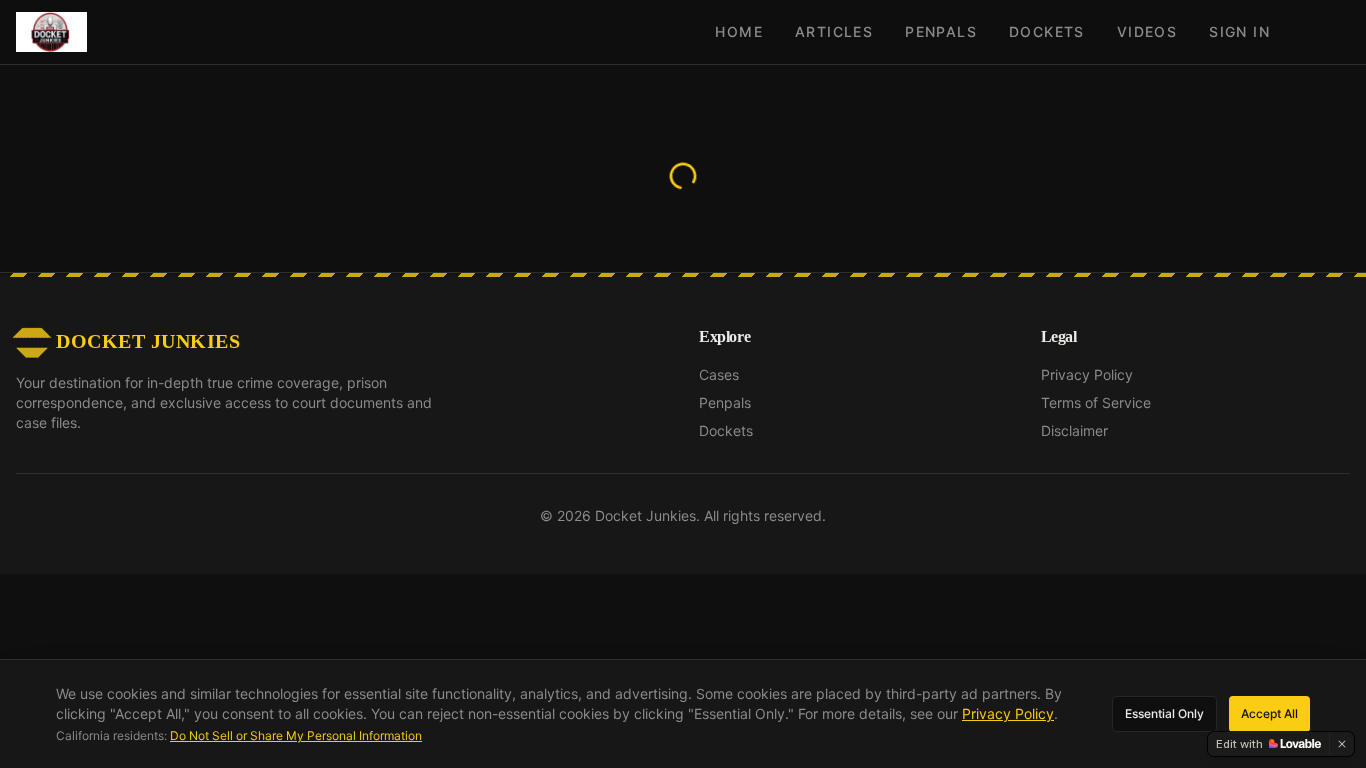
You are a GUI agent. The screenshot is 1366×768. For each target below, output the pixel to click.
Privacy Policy (1087, 406)
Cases (719, 406)
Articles (834, 31)
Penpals (941, 31)
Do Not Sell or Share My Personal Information (296, 735)
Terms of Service (1096, 434)
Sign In (1239, 31)
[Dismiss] (1342, 744)
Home (739, 31)
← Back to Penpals (683, 212)
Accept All (1269, 713)
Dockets (1047, 31)
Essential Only (1164, 713)
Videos (1147, 31)
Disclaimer (1074, 462)
